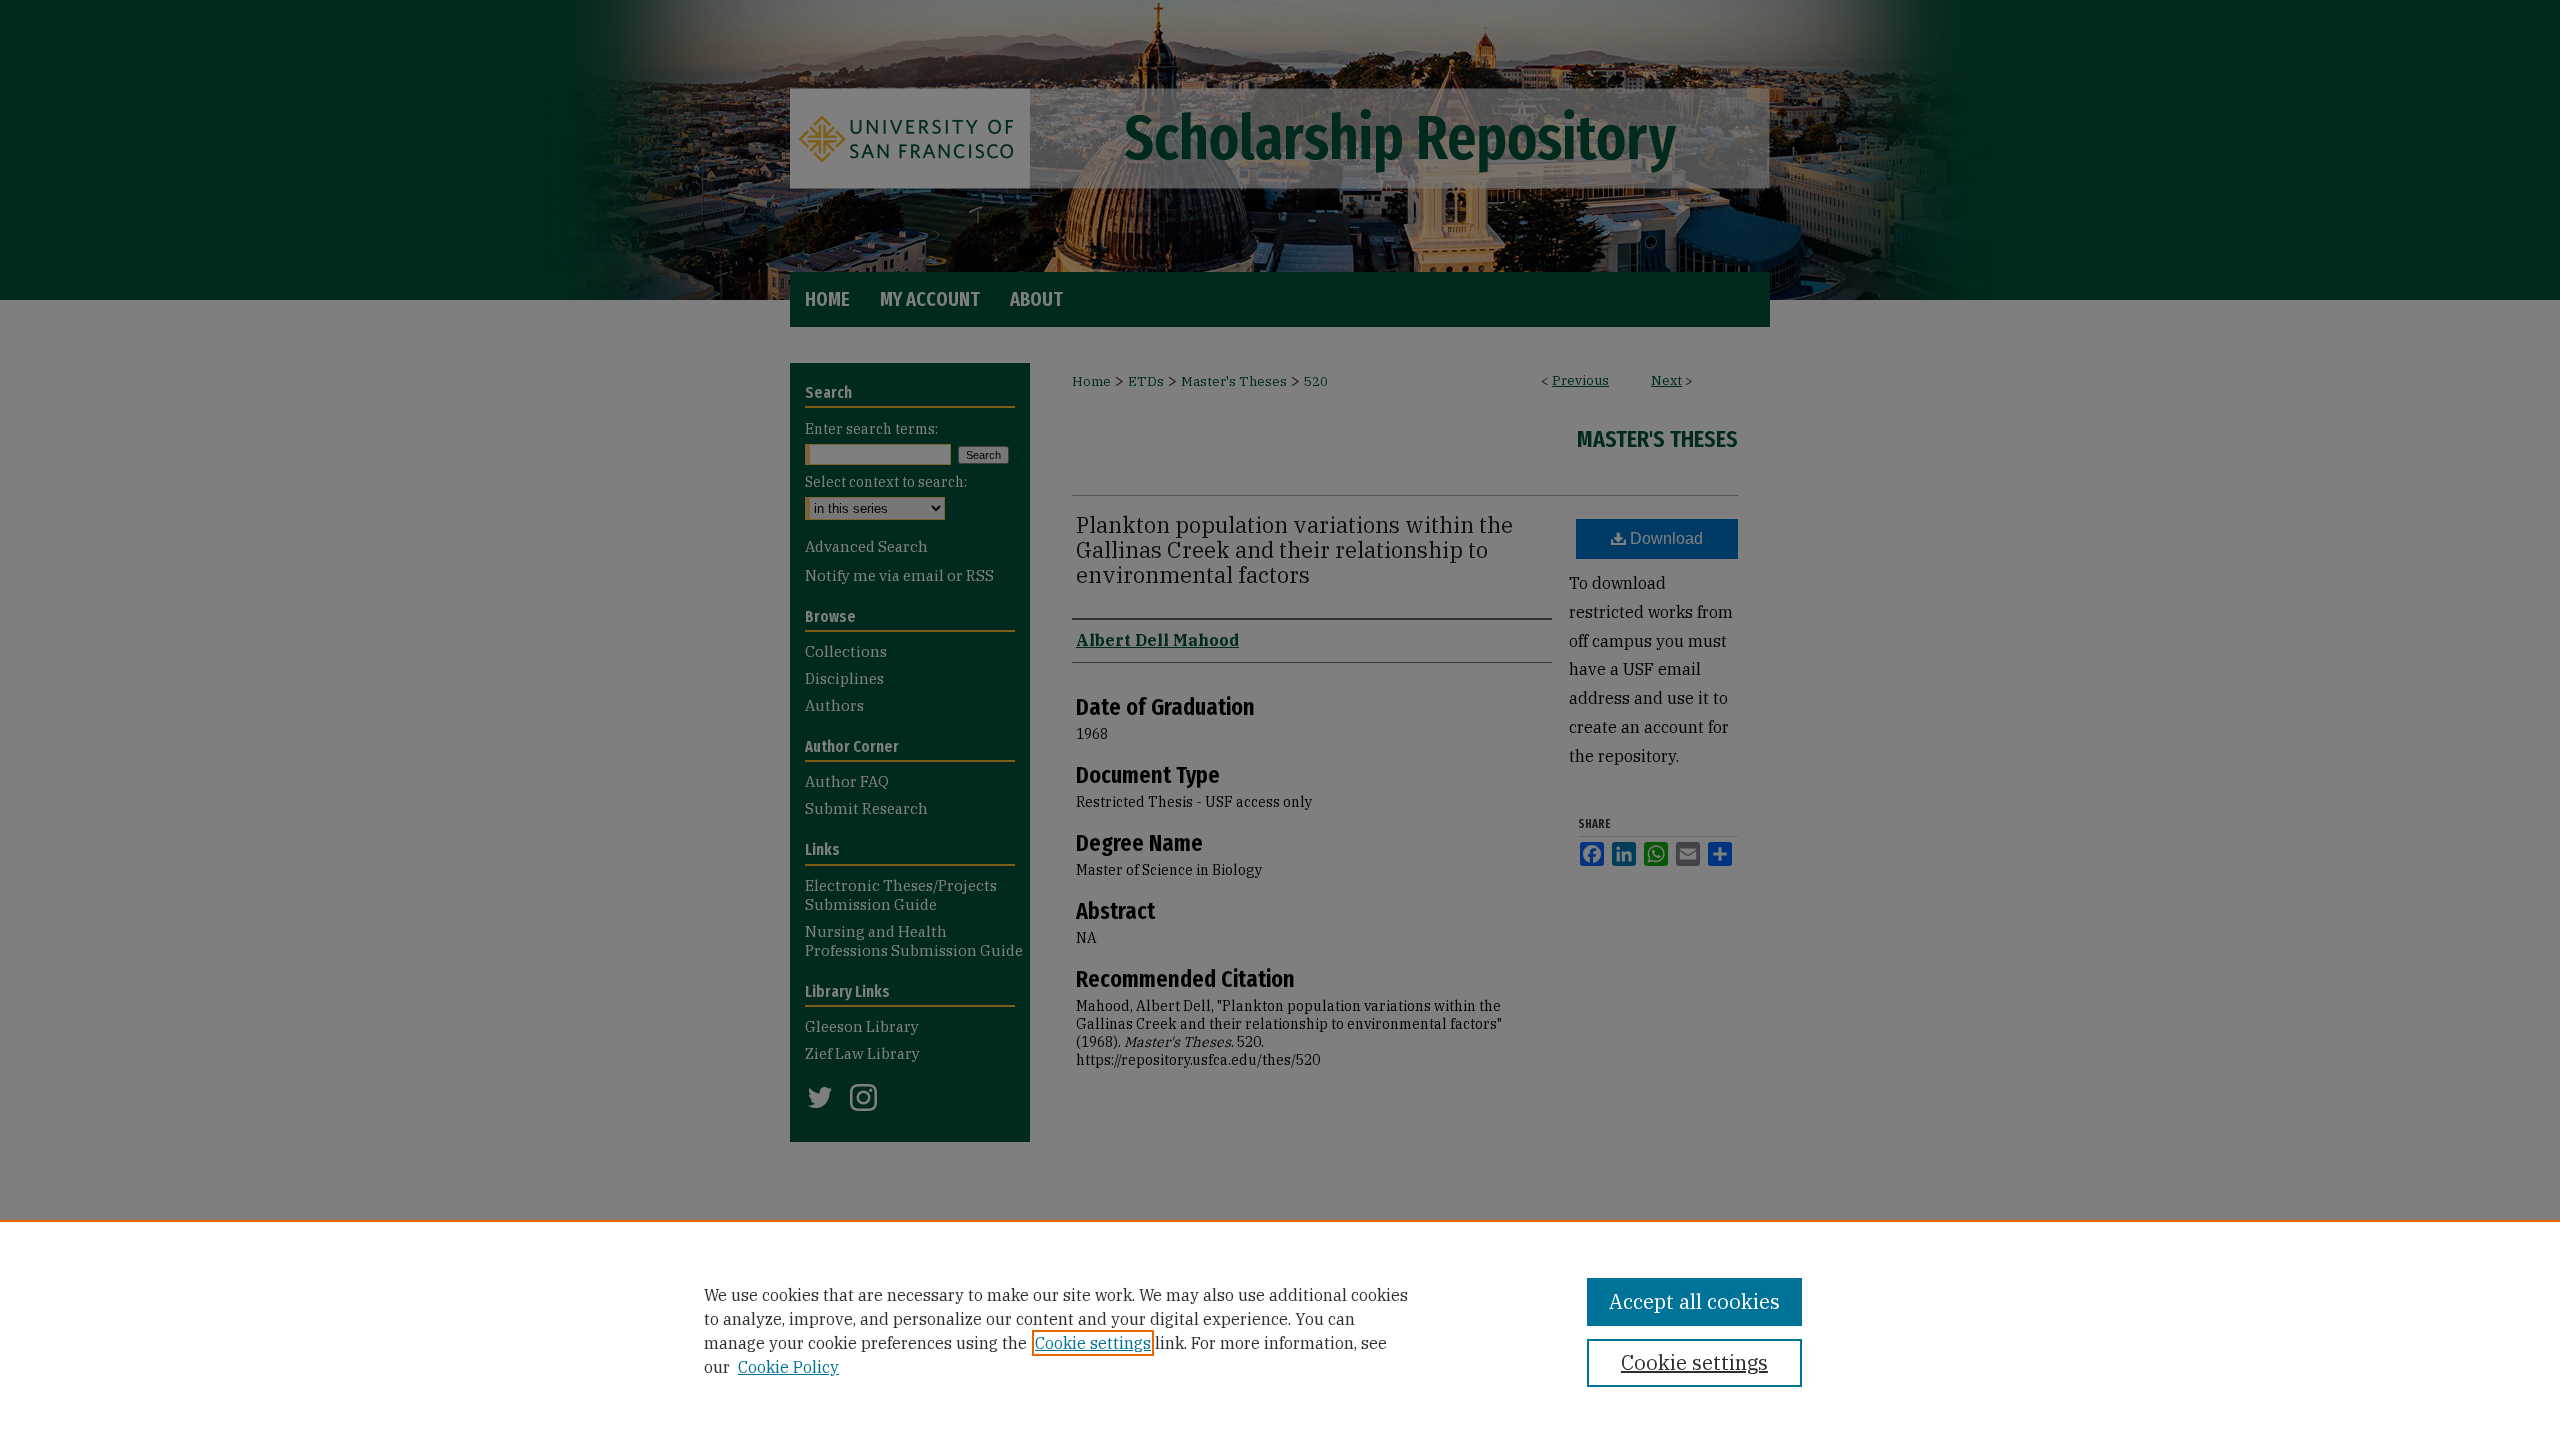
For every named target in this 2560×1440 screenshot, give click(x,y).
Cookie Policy (788, 1367)
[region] (1280, 1330)
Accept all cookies (1694, 1301)
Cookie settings (1093, 1343)
